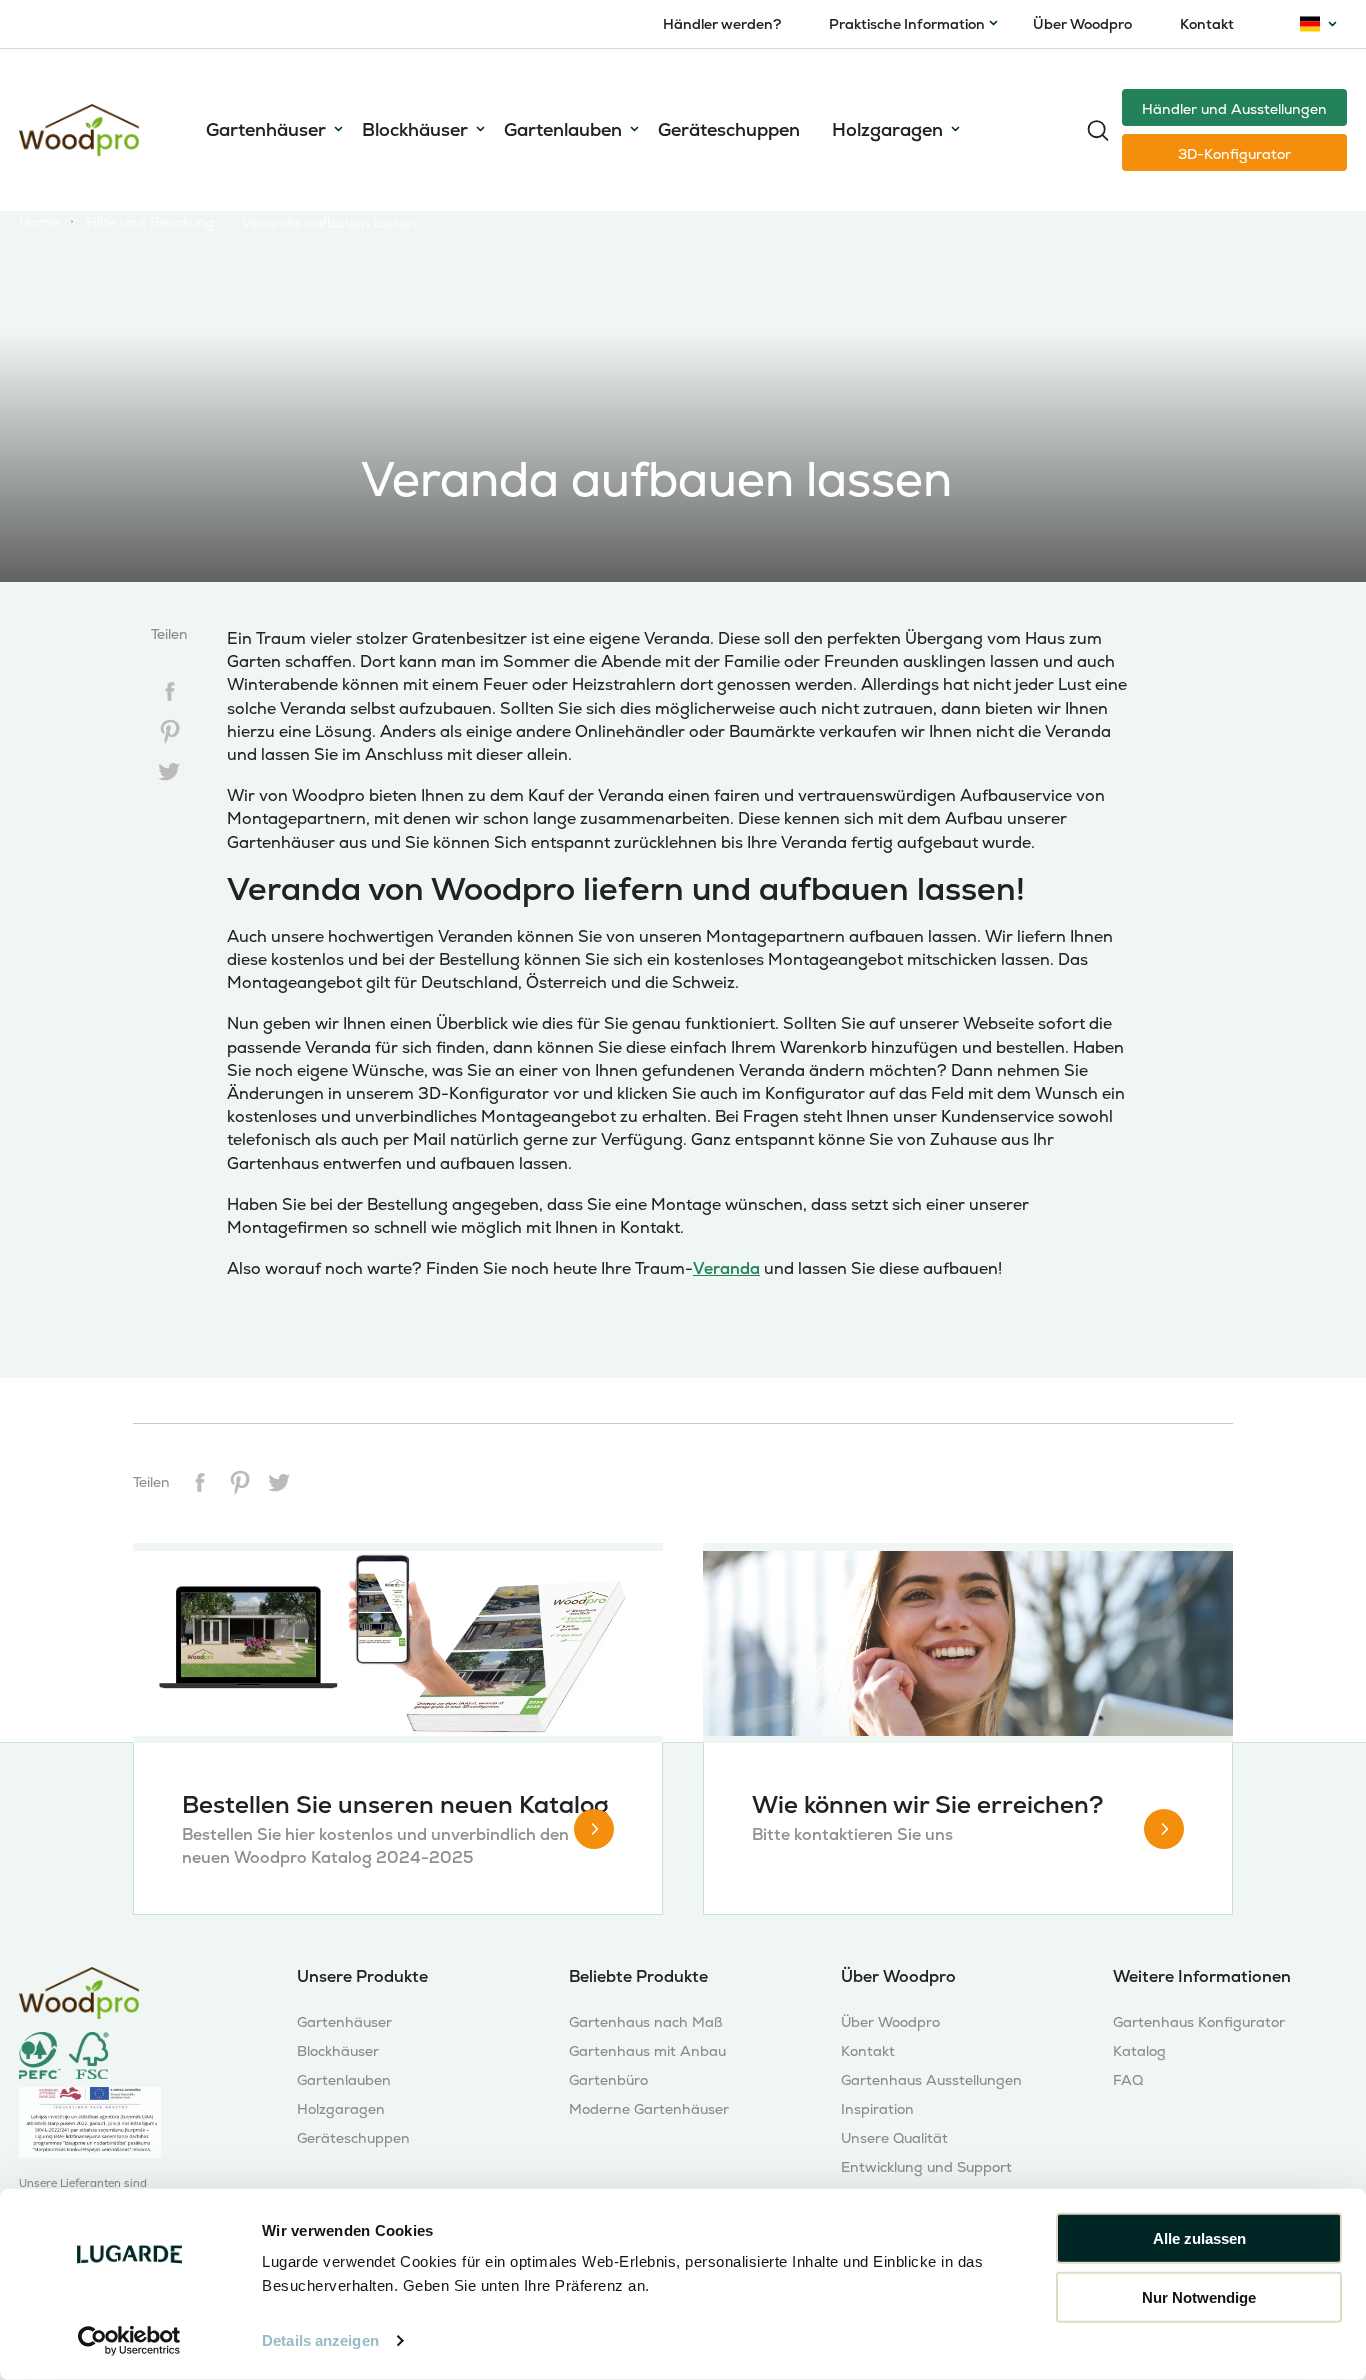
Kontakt (1207, 24)
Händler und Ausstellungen (1234, 109)
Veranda (726, 1268)
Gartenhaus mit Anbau (647, 2051)
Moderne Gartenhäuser (649, 2109)
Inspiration (877, 2109)
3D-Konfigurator (1234, 154)
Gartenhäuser (266, 129)
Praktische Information (907, 24)
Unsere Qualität (894, 2138)
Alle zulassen (1199, 2238)
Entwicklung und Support (926, 2167)
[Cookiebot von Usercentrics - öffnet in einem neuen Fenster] (129, 2341)
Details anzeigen (320, 2340)
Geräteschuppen (729, 129)
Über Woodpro (1082, 24)
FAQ (1128, 2080)
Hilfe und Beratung (150, 222)
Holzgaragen (887, 129)
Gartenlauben (563, 129)
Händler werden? (722, 24)
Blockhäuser (415, 129)
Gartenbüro (608, 2080)
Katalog (1139, 2051)
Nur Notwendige (1199, 2296)
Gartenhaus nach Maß (646, 2022)
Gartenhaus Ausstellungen (931, 2080)
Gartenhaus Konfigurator (1199, 2022)
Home (39, 222)
